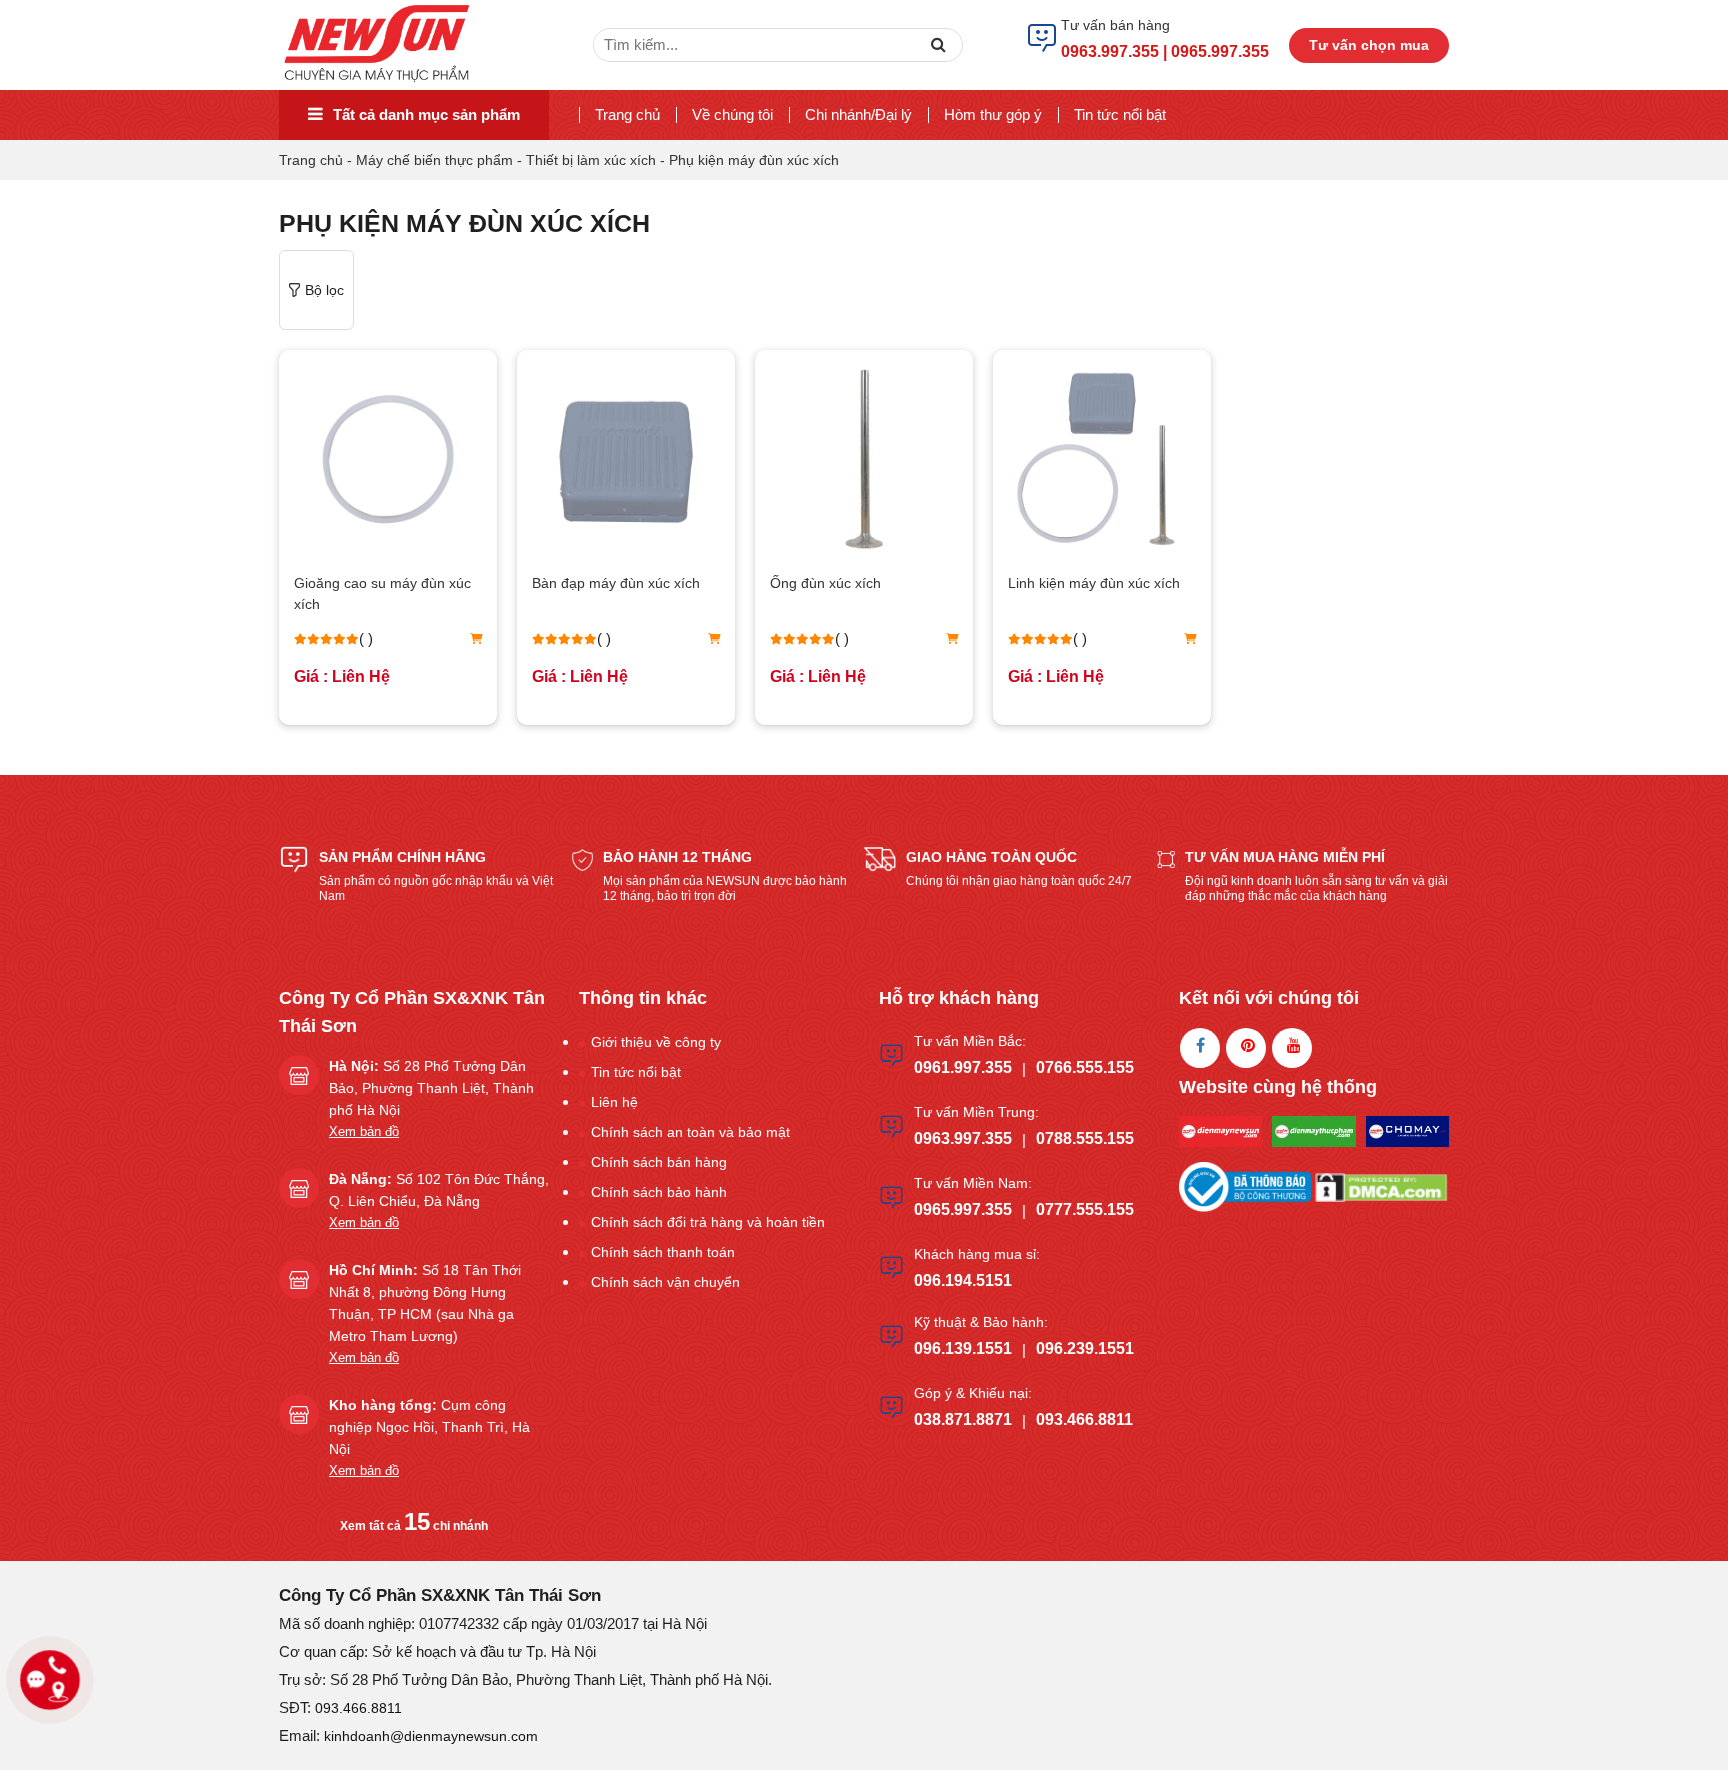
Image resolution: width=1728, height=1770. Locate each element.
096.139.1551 (963, 1348)
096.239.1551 (1085, 1348)
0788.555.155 (1085, 1138)
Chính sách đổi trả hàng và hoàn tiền (708, 1222)
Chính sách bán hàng (659, 1162)
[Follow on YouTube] (1292, 1048)
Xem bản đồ (364, 1131)
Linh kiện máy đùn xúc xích (1094, 583)
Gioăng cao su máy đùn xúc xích (382, 593)
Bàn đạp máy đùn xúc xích (616, 583)
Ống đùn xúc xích (825, 583)
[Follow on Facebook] (1200, 1048)
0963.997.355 (963, 1138)
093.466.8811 (1084, 1419)
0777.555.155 (1085, 1209)
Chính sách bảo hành (659, 1192)
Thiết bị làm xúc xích (591, 160)
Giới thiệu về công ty (656, 1042)
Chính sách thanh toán (663, 1252)
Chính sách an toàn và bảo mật (690, 1132)
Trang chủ (627, 114)
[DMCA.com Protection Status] (1381, 1185)
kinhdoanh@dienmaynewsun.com (431, 1736)
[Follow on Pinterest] (1246, 1048)
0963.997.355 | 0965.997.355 (1165, 51)
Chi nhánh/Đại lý (858, 114)
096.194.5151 (963, 1280)
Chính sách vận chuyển (665, 1282)
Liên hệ (614, 1102)
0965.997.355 (963, 1209)
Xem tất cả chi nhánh (414, 1526)
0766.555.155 (1085, 1067)
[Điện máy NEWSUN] (378, 43)
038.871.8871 (963, 1419)
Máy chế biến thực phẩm (434, 160)
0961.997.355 (963, 1067)
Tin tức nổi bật (1120, 114)
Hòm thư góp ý (993, 114)
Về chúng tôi (732, 114)
